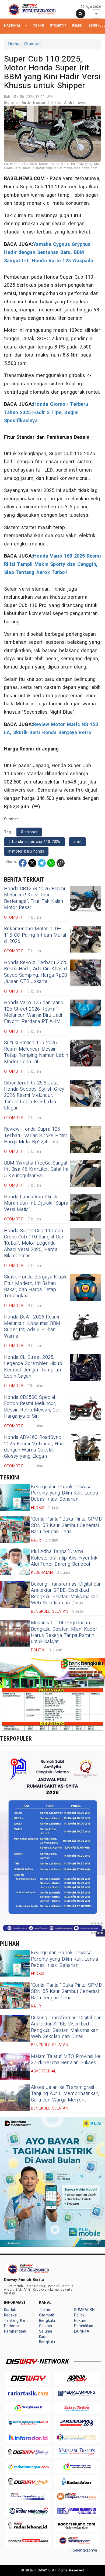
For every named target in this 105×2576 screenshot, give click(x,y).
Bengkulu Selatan (47, 2323)
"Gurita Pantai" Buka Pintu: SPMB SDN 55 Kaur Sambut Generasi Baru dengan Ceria (66, 1525)
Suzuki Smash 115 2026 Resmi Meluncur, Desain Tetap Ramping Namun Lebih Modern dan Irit (36, 1052)
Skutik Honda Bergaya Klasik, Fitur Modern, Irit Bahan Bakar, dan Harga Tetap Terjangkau (36, 1286)
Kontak (10, 2310)
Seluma (45, 2331)
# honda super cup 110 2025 (34, 842)
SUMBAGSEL (85, 2310)
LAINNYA (82, 2331)
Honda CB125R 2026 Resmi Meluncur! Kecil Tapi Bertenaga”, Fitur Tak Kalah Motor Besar (34, 898)
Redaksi (11, 2315)
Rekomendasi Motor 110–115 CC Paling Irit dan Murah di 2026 (36, 935)
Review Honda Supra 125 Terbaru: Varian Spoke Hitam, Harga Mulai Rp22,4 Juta (36, 1136)
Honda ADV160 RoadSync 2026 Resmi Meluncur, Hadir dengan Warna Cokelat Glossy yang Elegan (35, 1447)
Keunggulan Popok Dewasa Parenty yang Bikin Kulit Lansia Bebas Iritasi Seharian (65, 1493)
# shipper (29, 832)
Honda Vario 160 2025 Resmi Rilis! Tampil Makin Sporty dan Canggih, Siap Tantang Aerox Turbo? (52, 564)
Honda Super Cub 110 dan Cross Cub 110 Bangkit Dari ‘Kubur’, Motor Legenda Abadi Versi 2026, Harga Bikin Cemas (34, 1243)
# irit (77, 842)
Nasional (13, 25)
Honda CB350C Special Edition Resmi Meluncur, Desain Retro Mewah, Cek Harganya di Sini (32, 1407)
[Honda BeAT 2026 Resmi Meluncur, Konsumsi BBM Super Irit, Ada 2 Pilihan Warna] (85, 1327)
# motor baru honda (26, 851)
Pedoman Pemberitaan (15, 2329)
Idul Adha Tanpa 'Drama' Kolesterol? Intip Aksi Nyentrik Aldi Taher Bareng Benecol (64, 1558)
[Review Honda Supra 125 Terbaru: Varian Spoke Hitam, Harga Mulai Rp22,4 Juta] (85, 1140)
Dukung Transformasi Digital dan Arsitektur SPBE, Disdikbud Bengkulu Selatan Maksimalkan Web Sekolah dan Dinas (66, 1594)
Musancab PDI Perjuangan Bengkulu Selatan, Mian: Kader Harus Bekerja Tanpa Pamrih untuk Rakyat (64, 1632)
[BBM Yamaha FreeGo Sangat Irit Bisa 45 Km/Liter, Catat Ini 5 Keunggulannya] (85, 1173)
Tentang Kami (16, 2321)
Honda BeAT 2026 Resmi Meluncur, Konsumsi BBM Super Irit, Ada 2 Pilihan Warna (32, 1326)
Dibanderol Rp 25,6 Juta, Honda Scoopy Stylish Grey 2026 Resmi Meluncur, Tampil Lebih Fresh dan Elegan (34, 1096)
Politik (79, 2315)
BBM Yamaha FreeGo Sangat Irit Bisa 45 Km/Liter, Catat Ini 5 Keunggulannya (36, 1169)
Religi (77, 25)
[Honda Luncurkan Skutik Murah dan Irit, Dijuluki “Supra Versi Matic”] (85, 1207)
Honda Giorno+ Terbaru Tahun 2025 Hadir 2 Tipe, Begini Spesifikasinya (46, 412)
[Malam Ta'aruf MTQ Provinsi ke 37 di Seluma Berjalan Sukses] (15, 2067)
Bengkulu (47, 2342)
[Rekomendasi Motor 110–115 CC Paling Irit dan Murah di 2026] (85, 939)
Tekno (38, 25)
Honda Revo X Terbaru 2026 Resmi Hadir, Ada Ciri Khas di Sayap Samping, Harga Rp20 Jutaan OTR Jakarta (36, 972)
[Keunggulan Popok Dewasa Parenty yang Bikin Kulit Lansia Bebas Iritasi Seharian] (15, 1497)
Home (14, 44)
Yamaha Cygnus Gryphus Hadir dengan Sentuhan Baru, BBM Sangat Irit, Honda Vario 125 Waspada (49, 253)
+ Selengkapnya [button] (83, 2550)
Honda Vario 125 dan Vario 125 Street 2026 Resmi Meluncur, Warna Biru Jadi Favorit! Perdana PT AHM (34, 1012)
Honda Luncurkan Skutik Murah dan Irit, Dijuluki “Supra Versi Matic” (36, 1203)
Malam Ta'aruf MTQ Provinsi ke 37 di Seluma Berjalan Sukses (66, 2060)
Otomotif (58, 25)
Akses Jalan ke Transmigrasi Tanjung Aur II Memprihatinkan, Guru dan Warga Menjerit (65, 2094)
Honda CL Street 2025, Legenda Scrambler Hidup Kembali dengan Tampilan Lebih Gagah (33, 1367)
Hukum (80, 2321)
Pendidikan (84, 2326)
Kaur (43, 2337)
